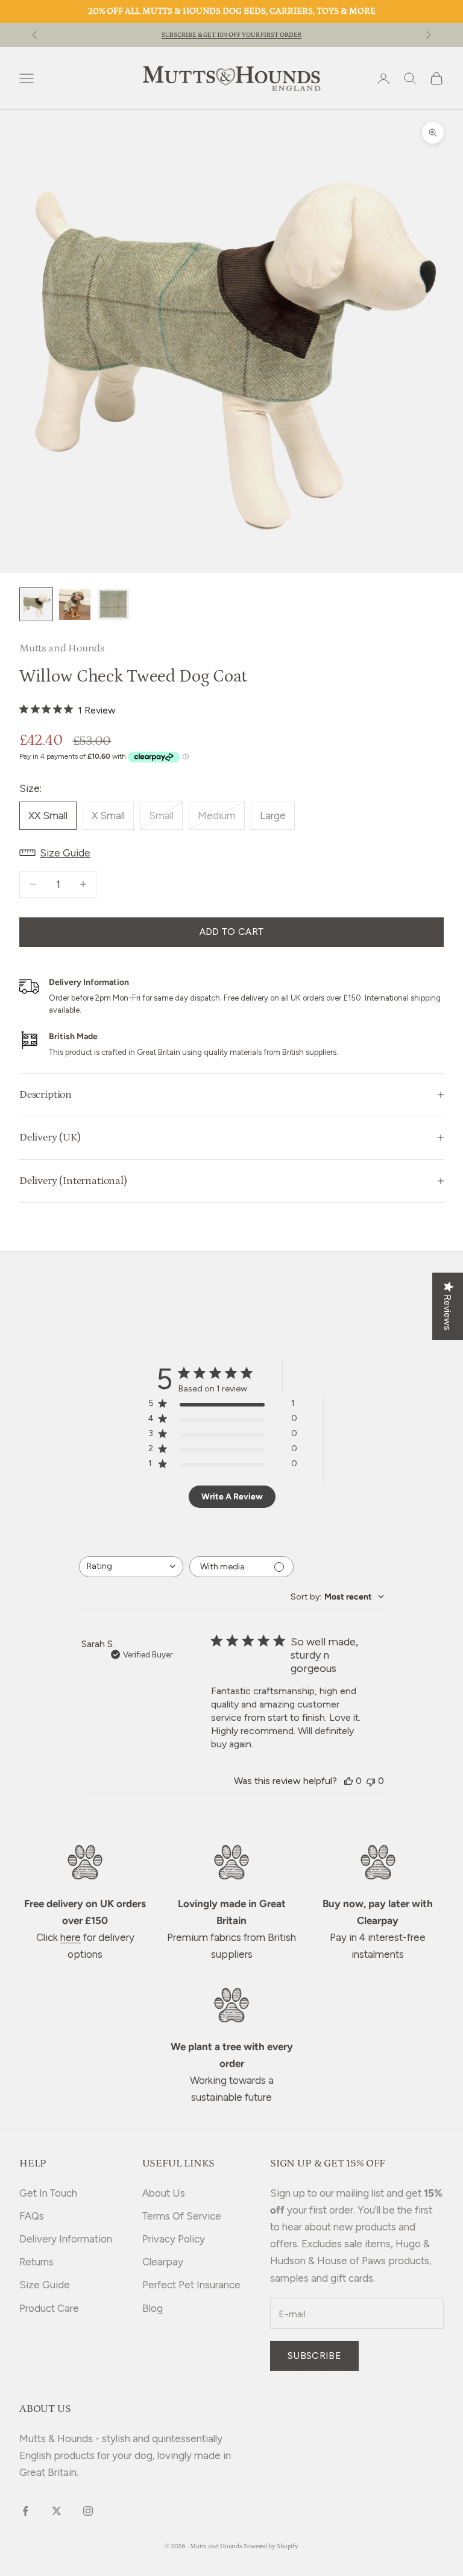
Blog (153, 2308)
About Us (164, 2193)
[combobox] (131, 1567)
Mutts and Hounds (62, 648)
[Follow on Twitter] (57, 2511)
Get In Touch (48, 2193)
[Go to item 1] (36, 604)
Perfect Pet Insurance (191, 2285)
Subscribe (314, 2356)
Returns (36, 2262)
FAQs (32, 2216)
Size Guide (45, 2285)
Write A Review (232, 1497)
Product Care (49, 2308)
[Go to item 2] (75, 604)
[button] (231, 853)
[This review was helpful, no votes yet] (348, 1781)
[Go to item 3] (113, 604)
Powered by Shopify (271, 2546)
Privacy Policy (174, 2239)
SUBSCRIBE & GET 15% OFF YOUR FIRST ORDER (232, 35)
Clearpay (163, 2262)
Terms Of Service (182, 2216)
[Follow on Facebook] (25, 2511)
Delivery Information (66, 2239)
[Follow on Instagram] (88, 2511)
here (71, 1937)
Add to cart (232, 932)
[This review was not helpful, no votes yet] (371, 1781)
